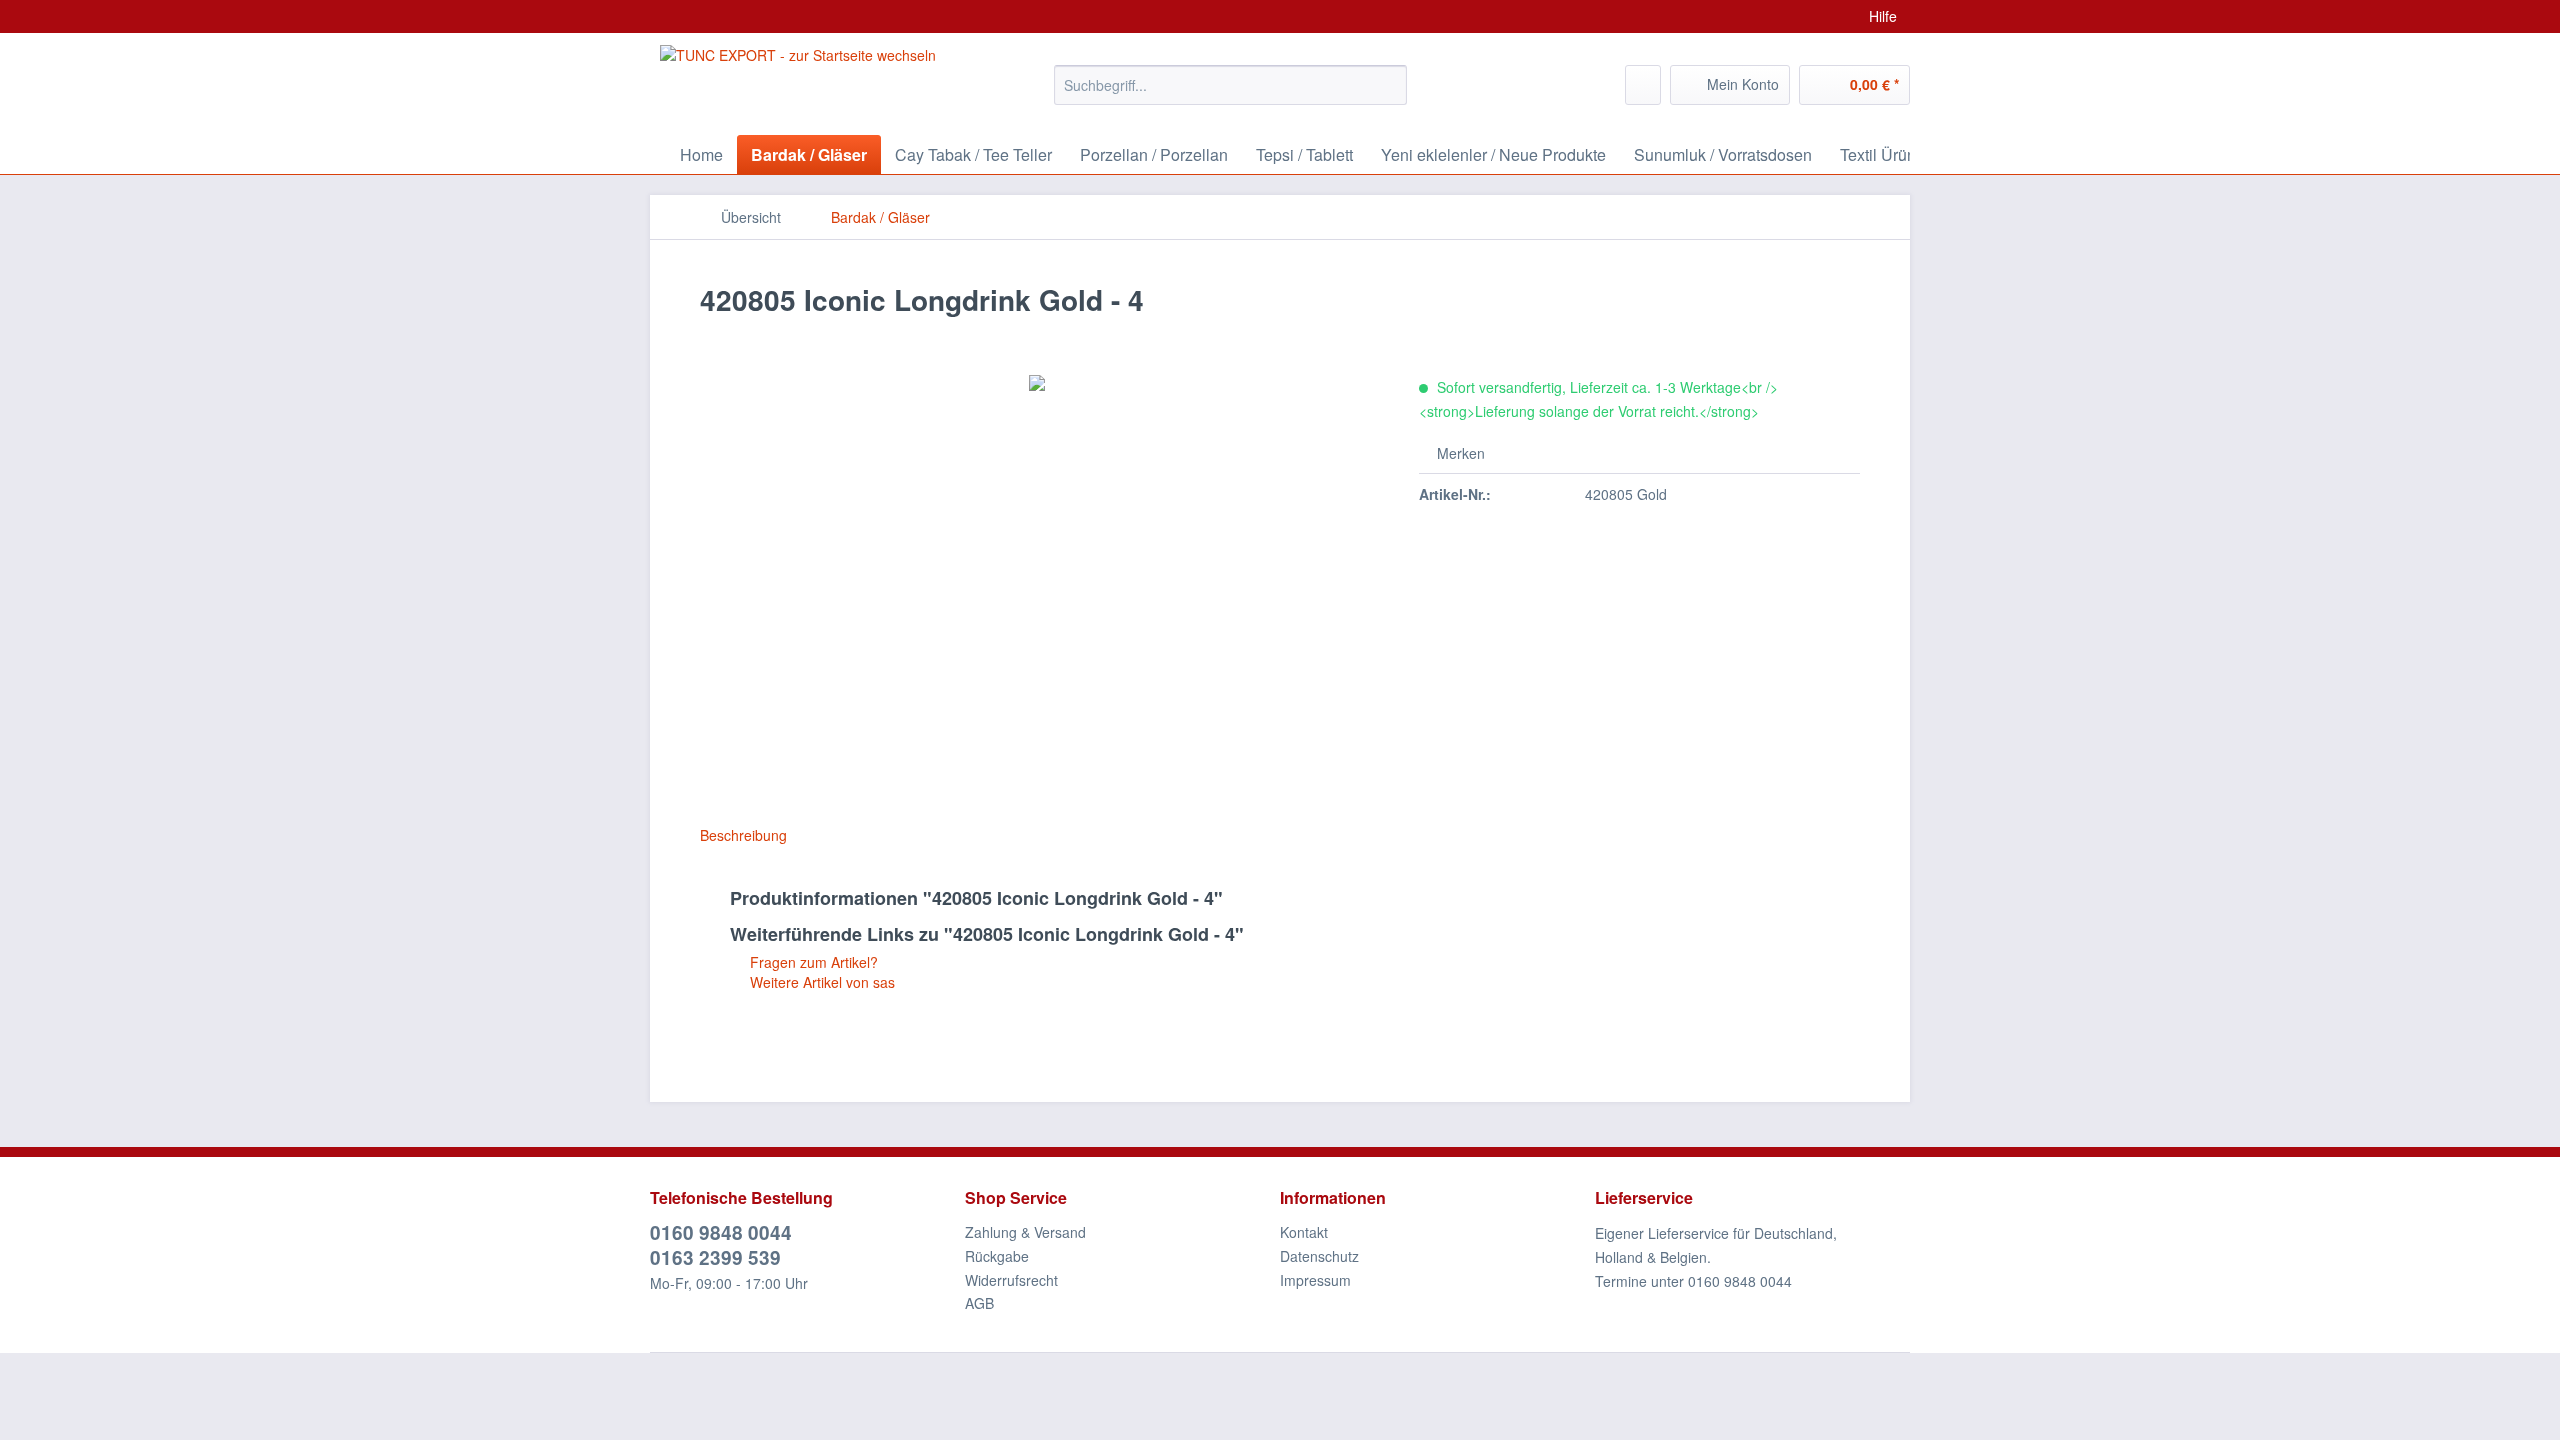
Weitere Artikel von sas (820, 982)
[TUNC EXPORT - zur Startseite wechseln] (798, 80)
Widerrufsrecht (1011, 1280)
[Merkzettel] (1643, 85)
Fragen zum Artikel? (812, 962)
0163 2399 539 (715, 1257)
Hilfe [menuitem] (1883, 16)
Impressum (1315, 1280)
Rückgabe (997, 1256)
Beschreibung (743, 835)
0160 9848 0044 (721, 1232)
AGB (979, 1303)
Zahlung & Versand (1025, 1232)
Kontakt (1304, 1232)
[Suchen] (1388, 85)
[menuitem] (1230, 95)
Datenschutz (1319, 1256)
